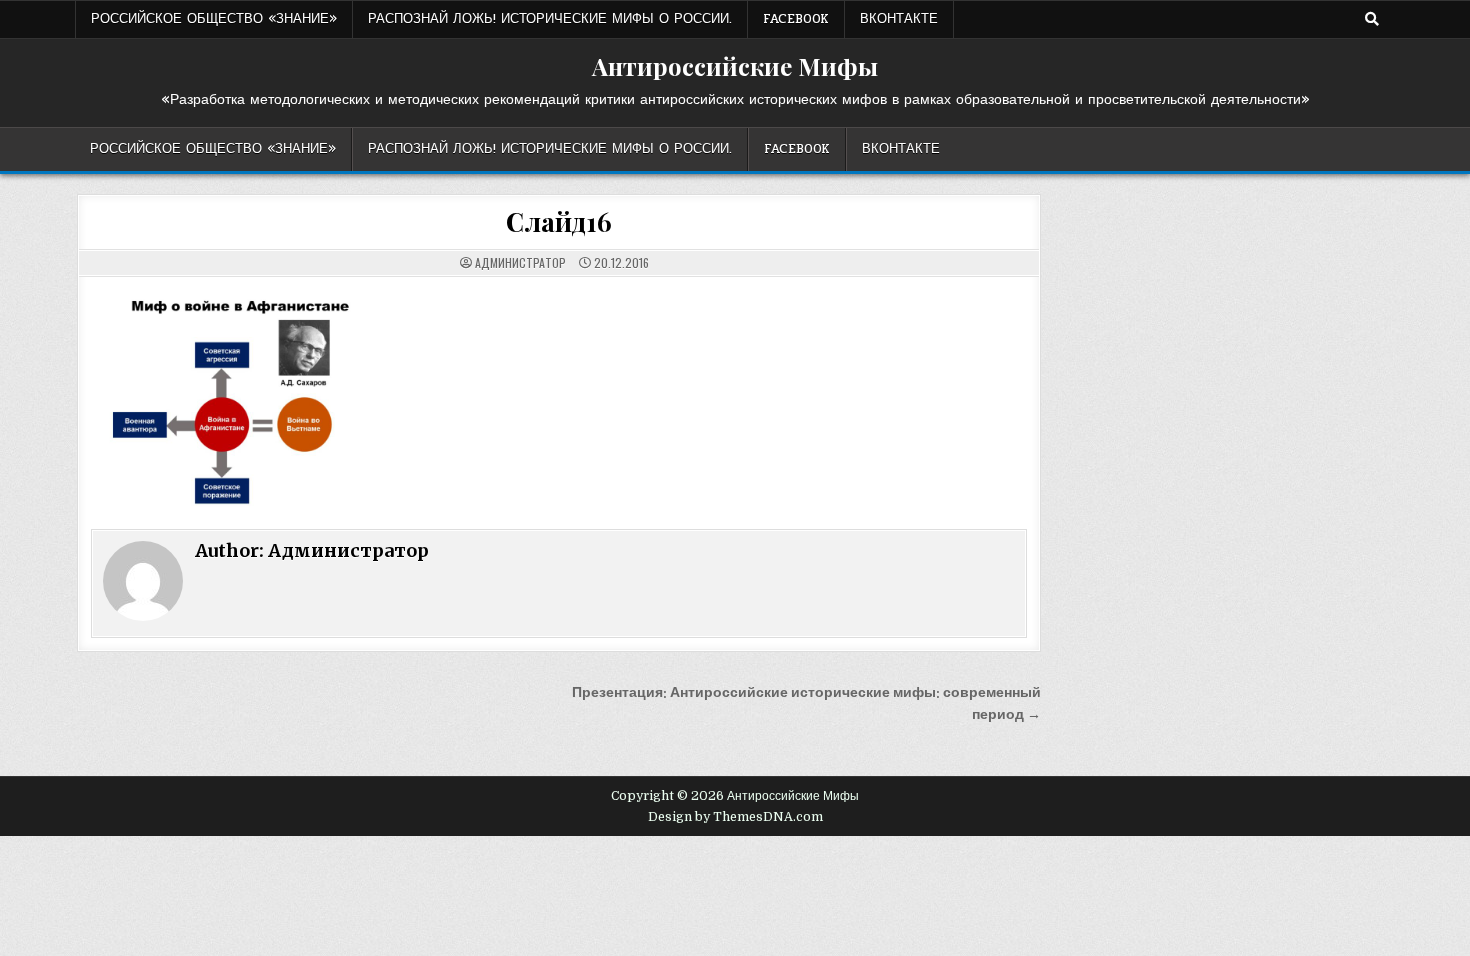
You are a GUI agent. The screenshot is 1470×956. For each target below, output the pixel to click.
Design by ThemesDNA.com (735, 817)
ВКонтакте (899, 19)
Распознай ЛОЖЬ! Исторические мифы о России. (550, 19)
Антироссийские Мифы (735, 66)
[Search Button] (1372, 19)
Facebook (796, 19)
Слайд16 (559, 221)
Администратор (520, 263)
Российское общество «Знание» (214, 19)
